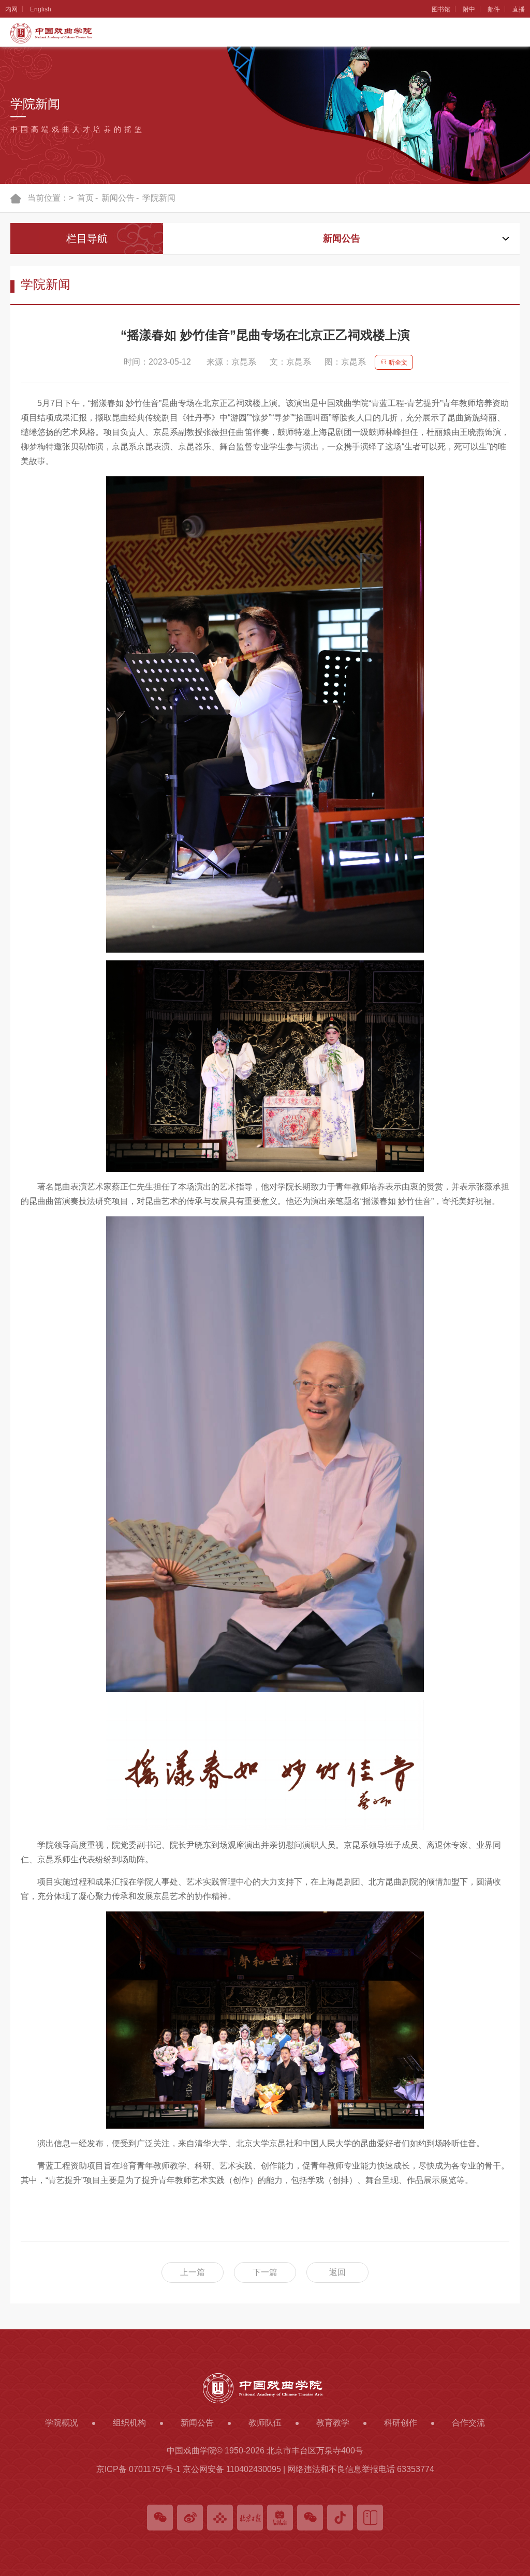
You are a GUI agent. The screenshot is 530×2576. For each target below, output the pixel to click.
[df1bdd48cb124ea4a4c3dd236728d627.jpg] (265, 1765)
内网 (11, 9)
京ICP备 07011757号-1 (138, 2469)
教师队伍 (12, 280)
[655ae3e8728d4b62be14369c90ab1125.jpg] (265, 1066)
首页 (85, 198)
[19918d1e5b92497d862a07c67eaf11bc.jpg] (265, 714)
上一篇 (193, 2272)
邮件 (494, 9)
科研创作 (12, 504)
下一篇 (265, 2272)
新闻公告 (12, 205)
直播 (519, 9)
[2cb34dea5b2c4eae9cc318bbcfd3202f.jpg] (265, 1454)
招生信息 (12, 429)
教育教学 (12, 354)
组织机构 (12, 130)
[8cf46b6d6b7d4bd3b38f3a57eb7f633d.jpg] (265, 2020)
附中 (469, 9)
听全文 (397, 363)
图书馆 (441, 9)
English (41, 9)
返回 (337, 2272)
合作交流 (12, 579)
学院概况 (12, 55)
